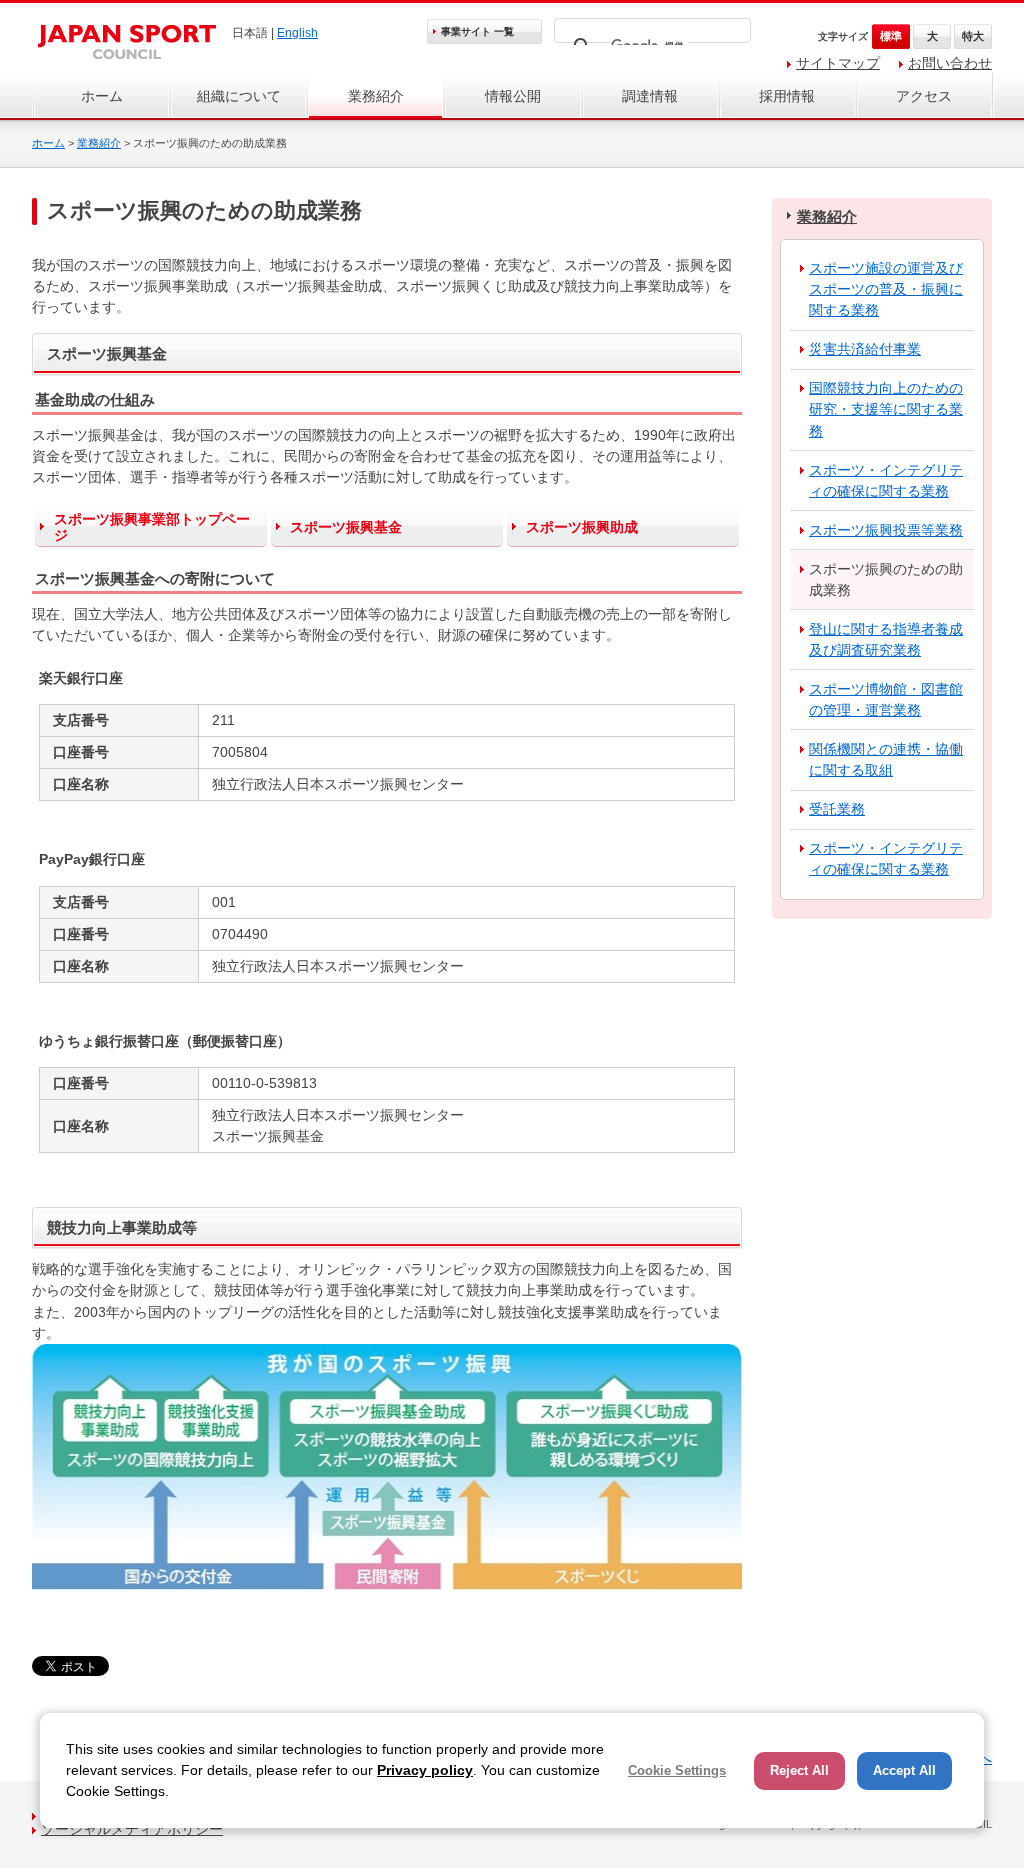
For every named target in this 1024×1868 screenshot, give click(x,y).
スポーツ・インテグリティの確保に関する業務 (886, 480)
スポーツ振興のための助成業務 (886, 579)
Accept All (904, 1770)
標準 (891, 36)
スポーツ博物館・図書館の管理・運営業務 (886, 699)
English (297, 33)
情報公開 (513, 96)
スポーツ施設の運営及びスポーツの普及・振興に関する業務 (886, 289)
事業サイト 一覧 (477, 31)
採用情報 (787, 96)
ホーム (102, 96)
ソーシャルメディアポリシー (132, 1829)
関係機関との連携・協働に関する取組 (886, 759)
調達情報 (650, 96)
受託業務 (837, 809)
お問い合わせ (950, 63)
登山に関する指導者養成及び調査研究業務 (886, 639)
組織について (239, 96)
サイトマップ (838, 63)
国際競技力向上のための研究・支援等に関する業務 (886, 409)
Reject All (799, 1770)
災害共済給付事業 (865, 349)
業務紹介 (376, 96)
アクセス (924, 96)
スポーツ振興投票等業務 (886, 530)
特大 (973, 36)
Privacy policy (425, 1770)
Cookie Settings (677, 1770)
